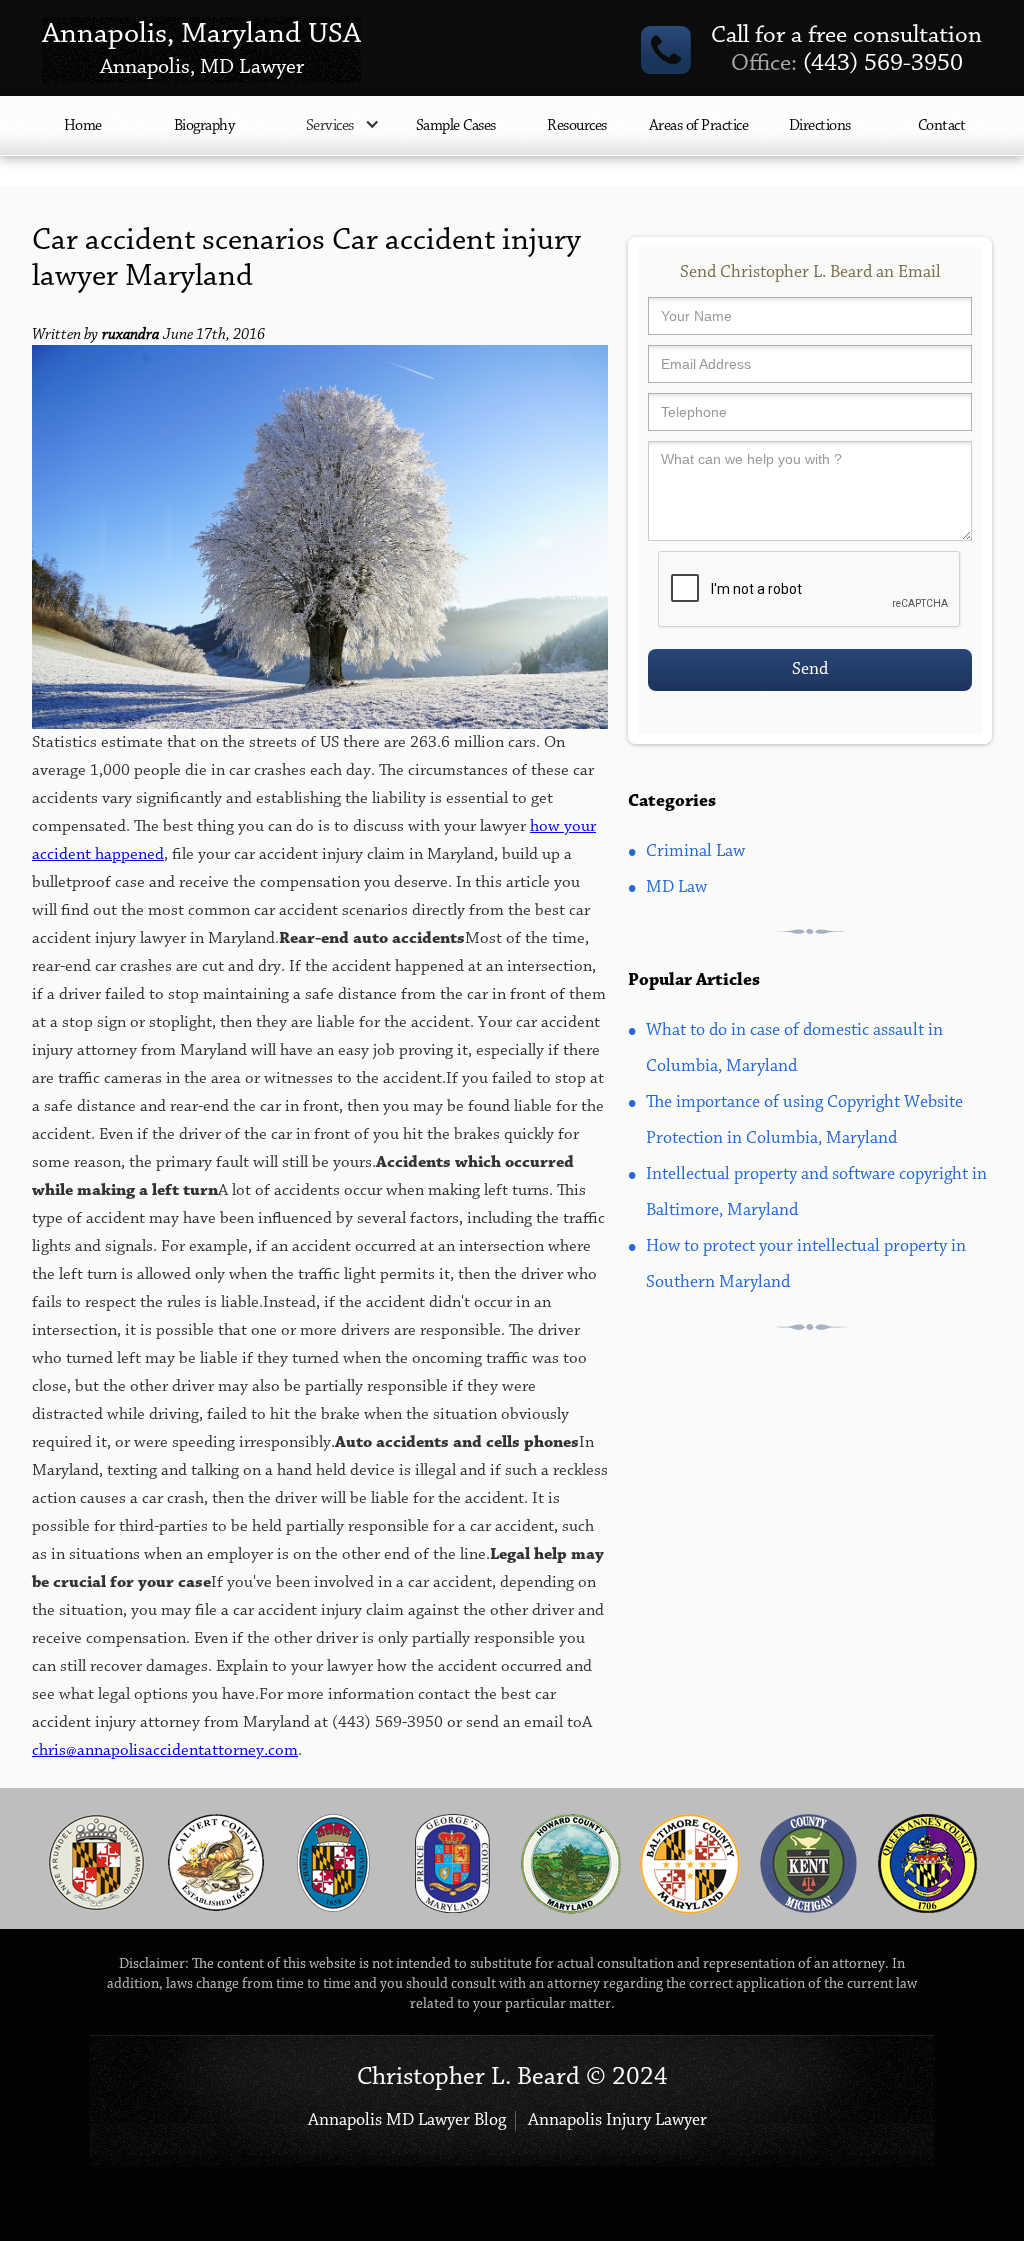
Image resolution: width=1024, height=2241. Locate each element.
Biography (204, 126)
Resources (577, 126)
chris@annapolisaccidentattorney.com (165, 1750)
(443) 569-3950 (847, 64)
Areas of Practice (699, 126)
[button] (330, 136)
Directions (820, 126)
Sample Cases (456, 126)
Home (83, 126)
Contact (942, 126)
